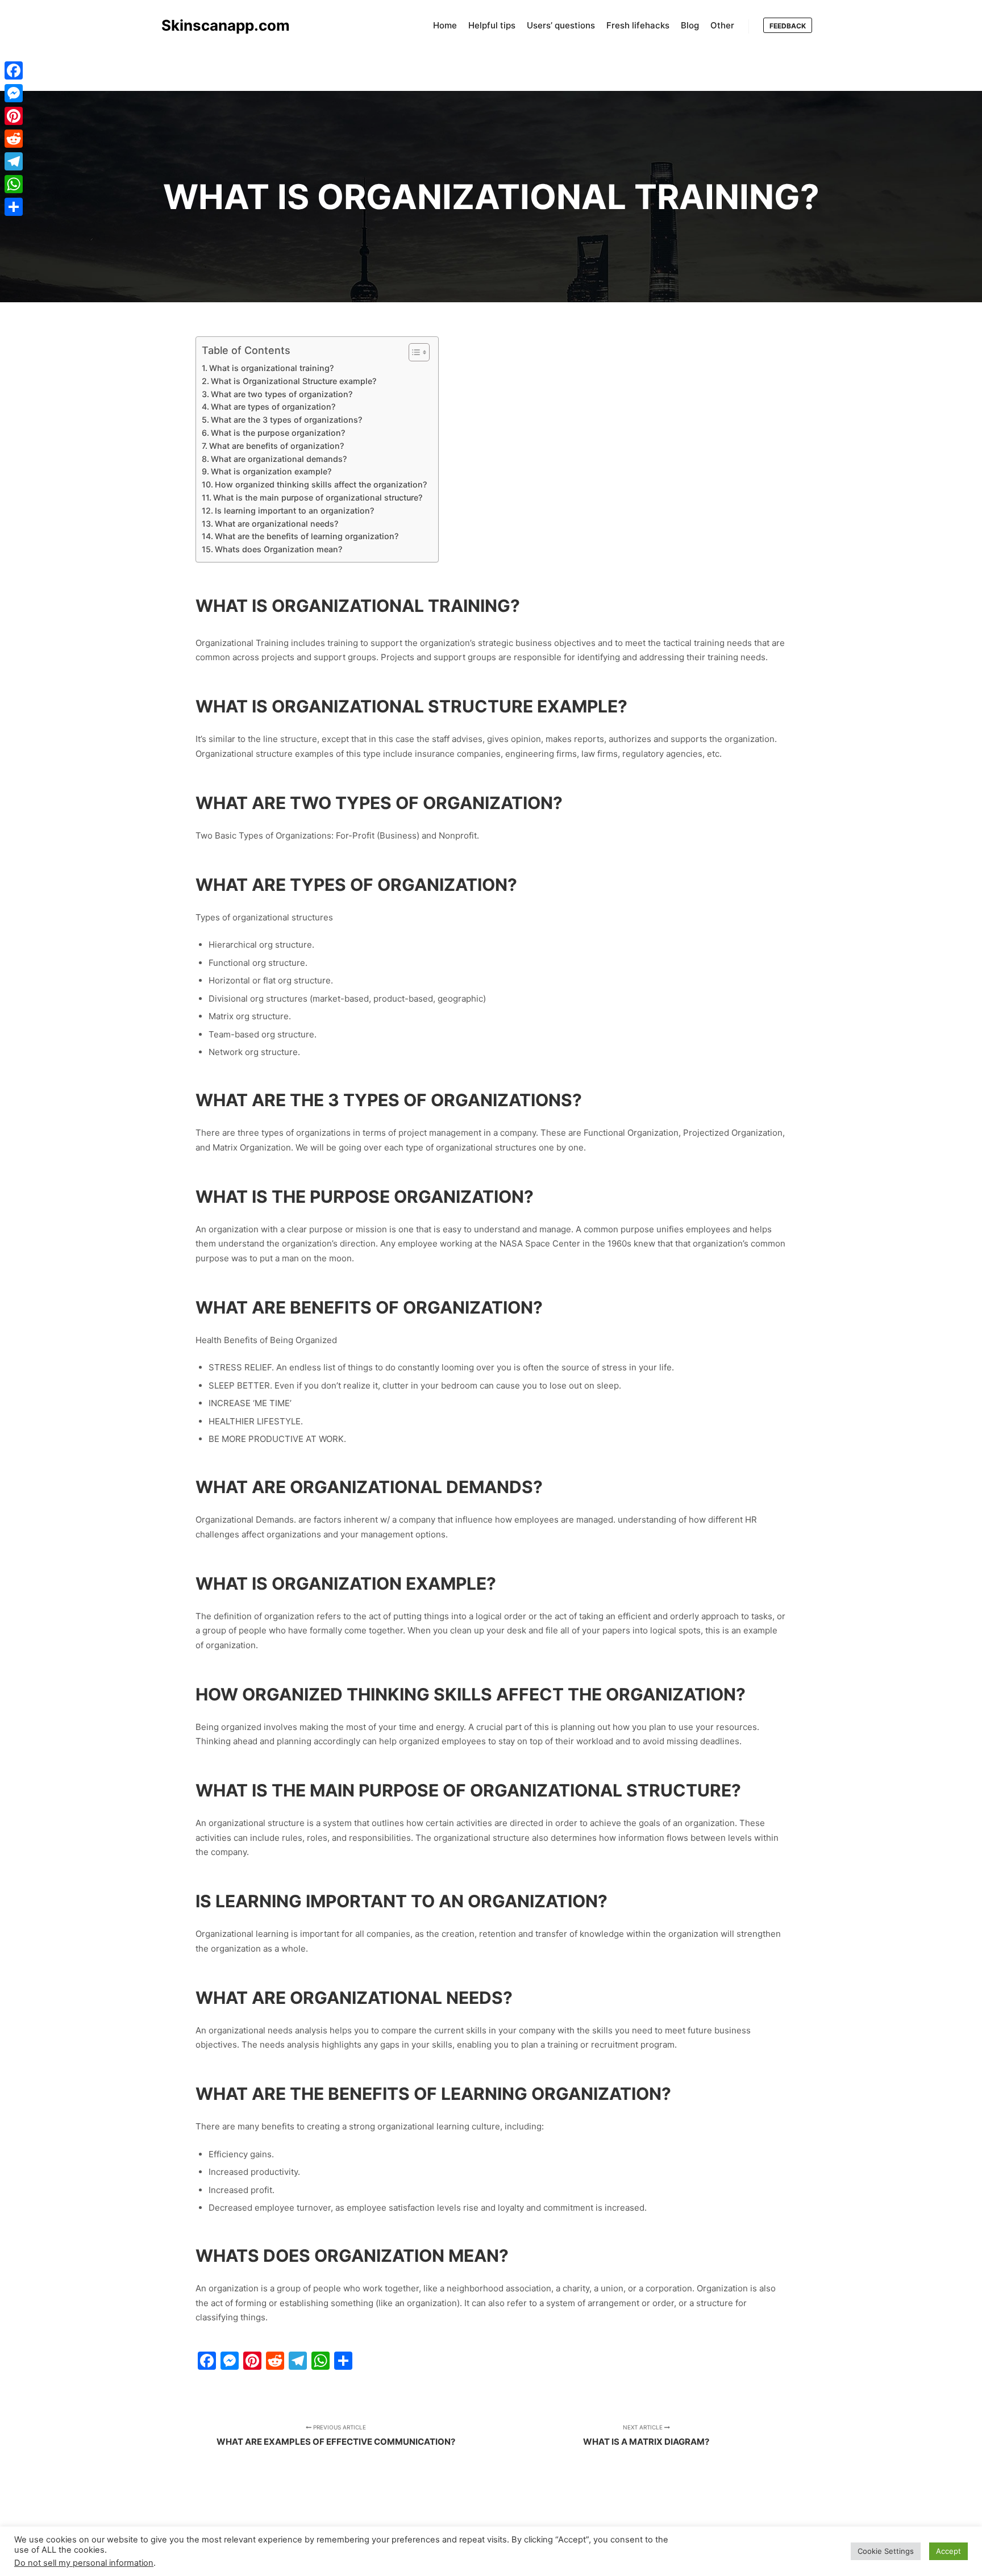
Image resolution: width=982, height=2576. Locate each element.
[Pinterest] (14, 116)
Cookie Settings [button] (886, 2551)
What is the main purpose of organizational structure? (318, 497)
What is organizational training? (271, 368)
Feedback (788, 26)
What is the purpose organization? (278, 433)
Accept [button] (948, 2551)
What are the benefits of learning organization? (307, 536)
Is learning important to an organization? (294, 510)
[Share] (14, 207)
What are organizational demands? (279, 459)
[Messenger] (14, 93)
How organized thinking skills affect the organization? (321, 484)
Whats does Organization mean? (278, 549)
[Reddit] (14, 139)
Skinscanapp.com (218, 25)
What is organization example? (271, 471)
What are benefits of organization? (276, 446)
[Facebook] (14, 70)
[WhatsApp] (14, 184)
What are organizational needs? (276, 524)
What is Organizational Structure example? (294, 381)
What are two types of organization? (282, 394)
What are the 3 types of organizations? (286, 420)
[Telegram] (14, 161)
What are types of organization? (273, 407)
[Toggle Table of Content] (413, 352)
